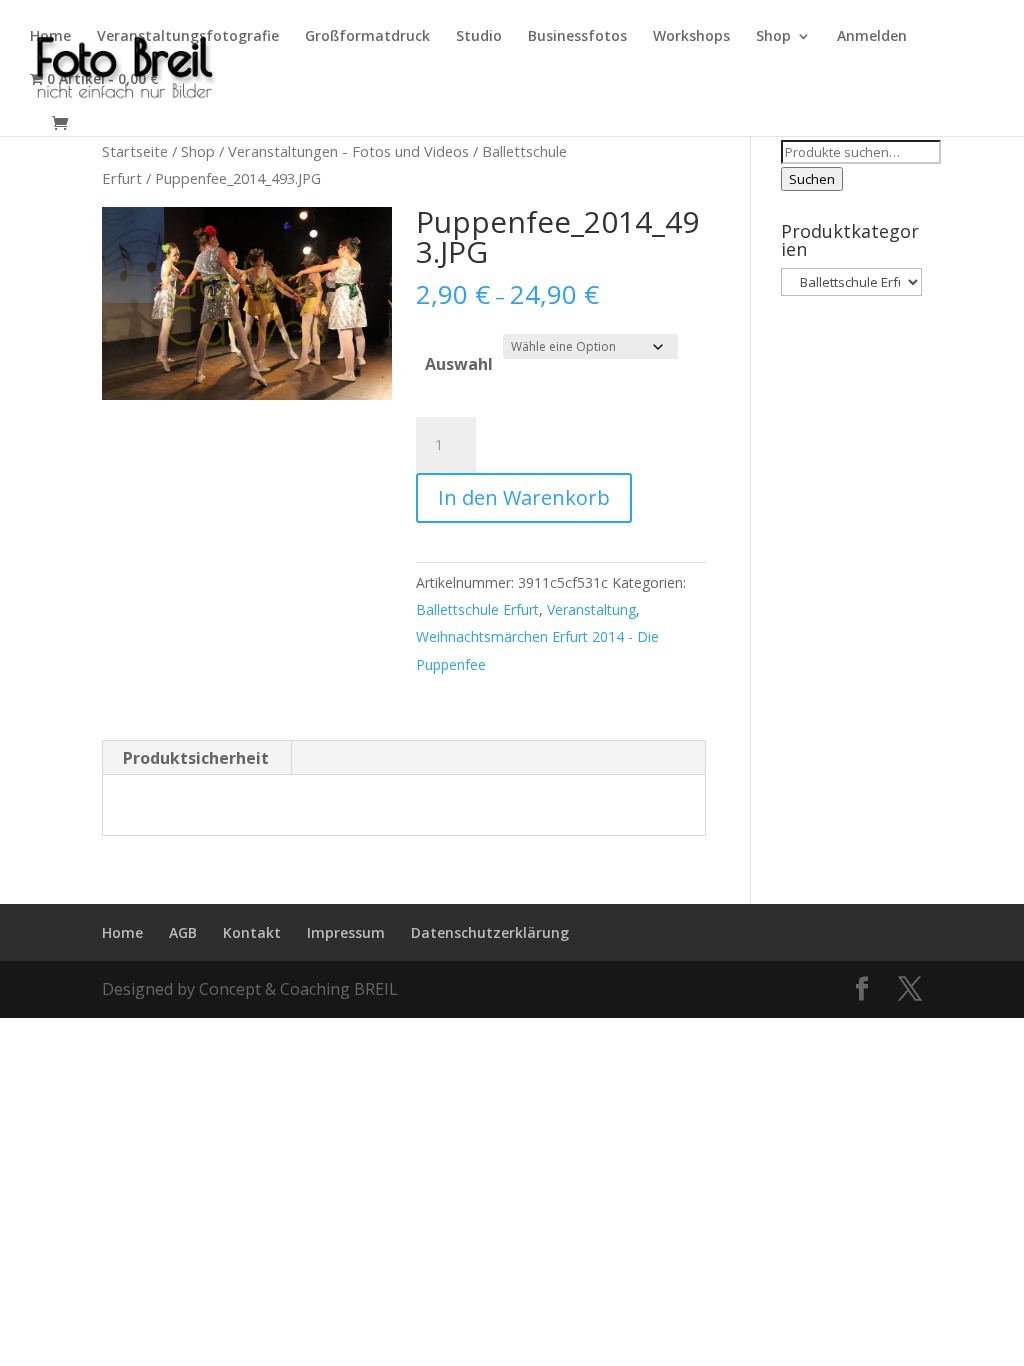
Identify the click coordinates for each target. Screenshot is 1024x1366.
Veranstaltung (591, 609)
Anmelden (872, 37)
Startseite (135, 151)
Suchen (812, 179)
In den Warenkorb (524, 497)
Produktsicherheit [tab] (196, 758)
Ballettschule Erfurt (477, 609)
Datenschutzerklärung (490, 932)
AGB (183, 932)
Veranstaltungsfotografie (188, 37)
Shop (773, 37)
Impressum (346, 932)
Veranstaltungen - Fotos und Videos (348, 151)
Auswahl (459, 364)
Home (50, 37)
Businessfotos (577, 37)
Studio (479, 37)
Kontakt (252, 932)
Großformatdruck (367, 37)
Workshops (691, 37)
